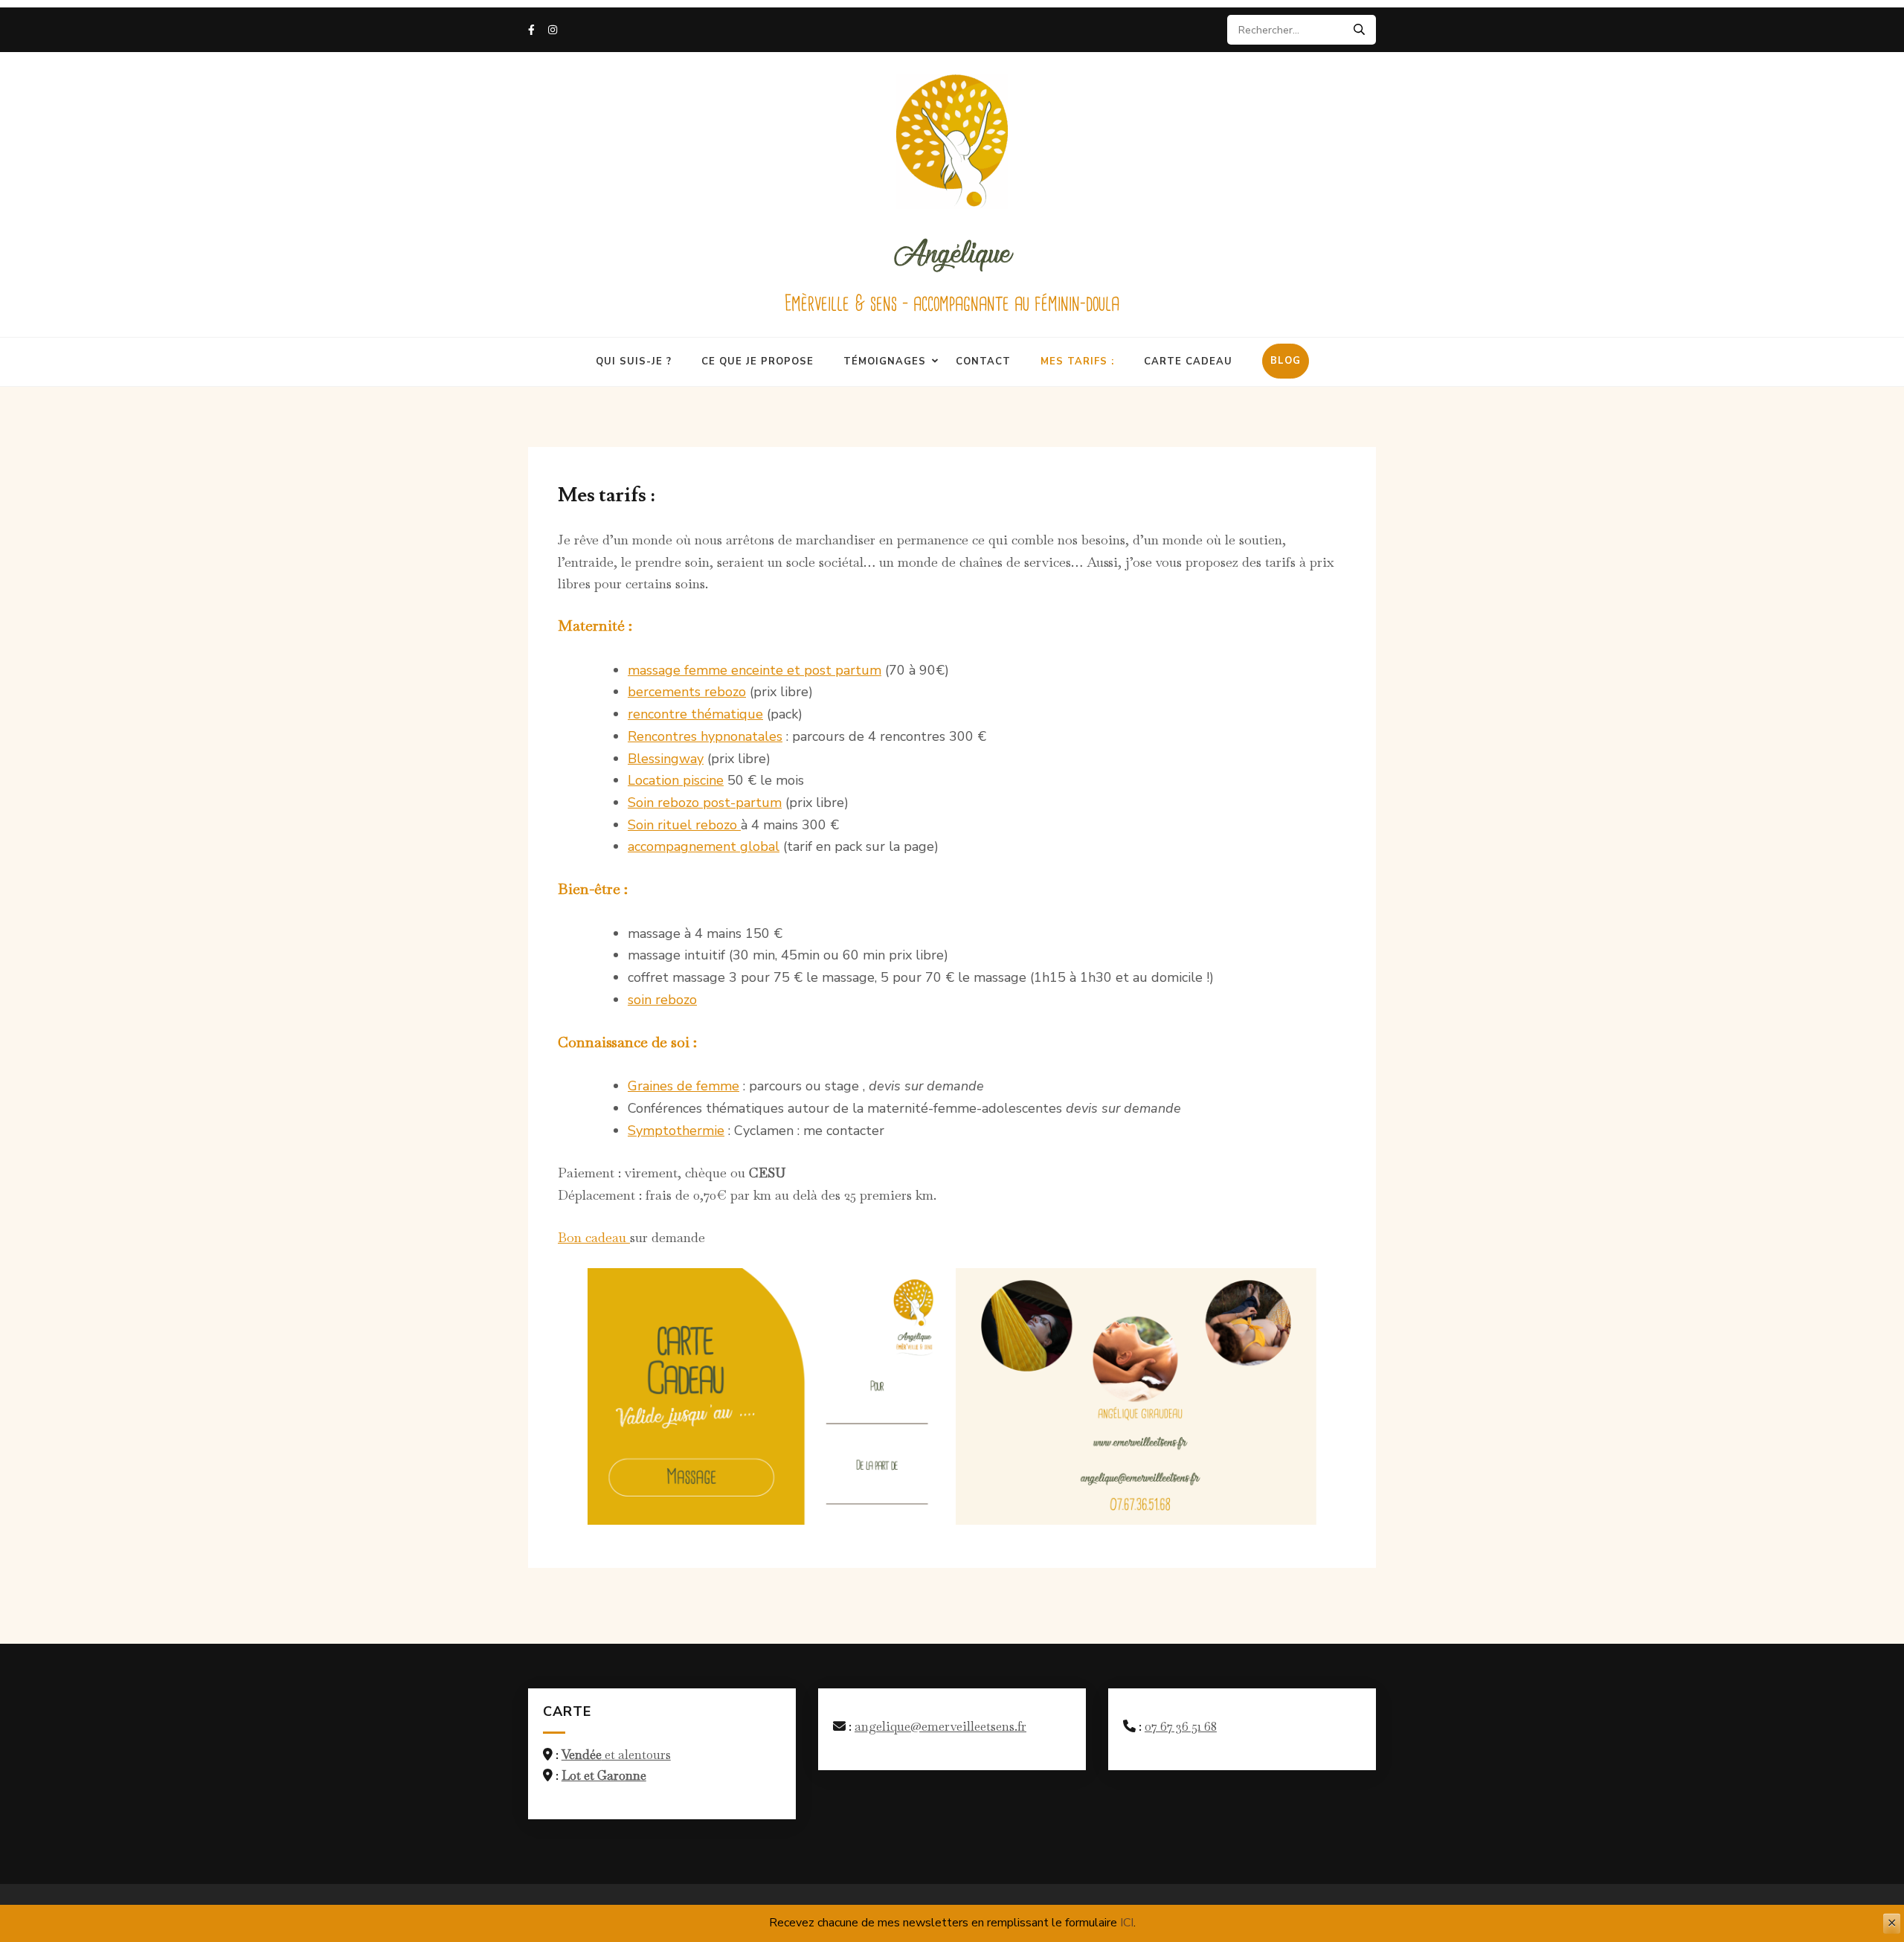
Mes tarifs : (1077, 361)
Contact (983, 361)
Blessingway (666, 759)
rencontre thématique (695, 714)
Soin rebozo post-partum (705, 803)
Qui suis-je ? (634, 361)
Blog (1286, 361)
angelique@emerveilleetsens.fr (940, 1726)
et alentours (616, 1755)
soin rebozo (662, 1000)
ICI (1127, 1923)
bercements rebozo (687, 692)
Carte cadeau (1188, 361)
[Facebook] (531, 30)
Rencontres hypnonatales (705, 736)
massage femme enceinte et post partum (755, 670)
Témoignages (885, 361)
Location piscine (676, 780)
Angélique (952, 251)
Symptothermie (676, 1131)
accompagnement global (704, 846)
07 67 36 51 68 (1181, 1726)
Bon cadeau (594, 1237)
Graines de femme (684, 1086)
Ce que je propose (758, 361)
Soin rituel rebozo (684, 825)
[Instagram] (553, 30)
